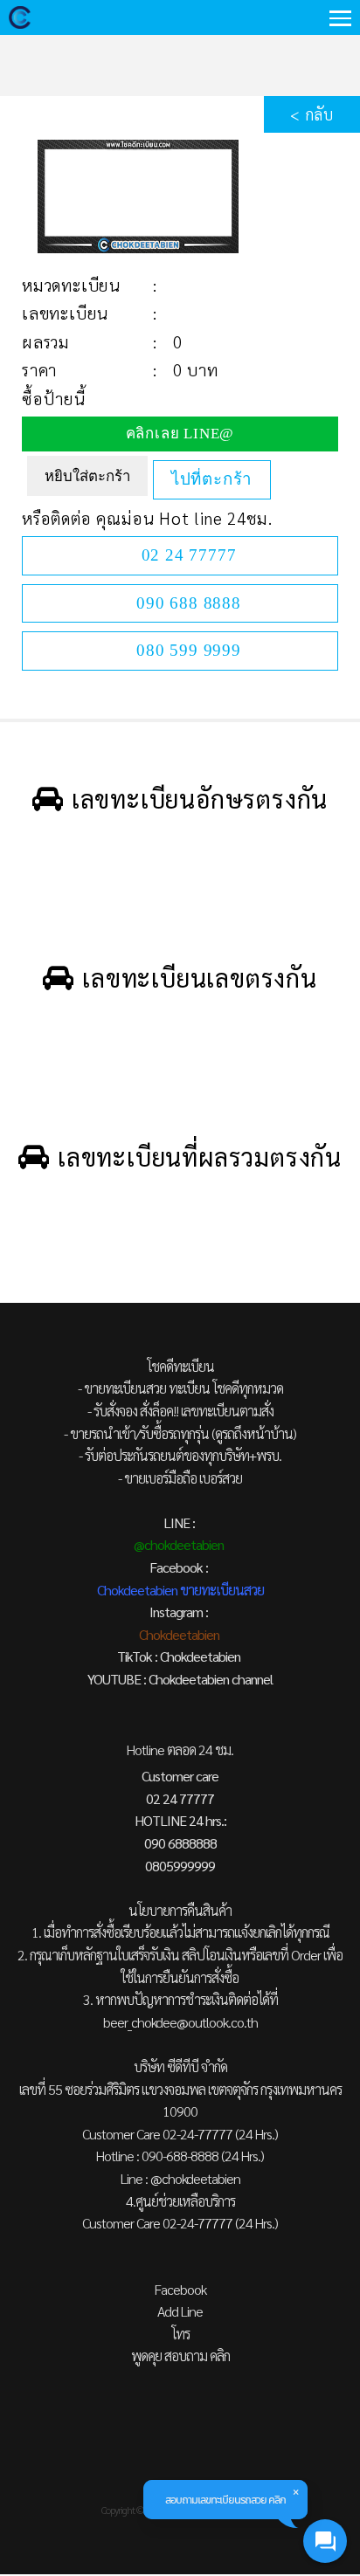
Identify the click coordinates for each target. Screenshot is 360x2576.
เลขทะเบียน (65, 313)
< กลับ (312, 114)
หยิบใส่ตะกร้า (87, 476)
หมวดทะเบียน (71, 285)
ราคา (39, 369)
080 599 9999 (189, 650)
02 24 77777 (189, 555)
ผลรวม (46, 341)
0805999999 (180, 1866)
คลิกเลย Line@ (180, 434)
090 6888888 (180, 1843)
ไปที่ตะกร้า (212, 479)
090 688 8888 (189, 603)
